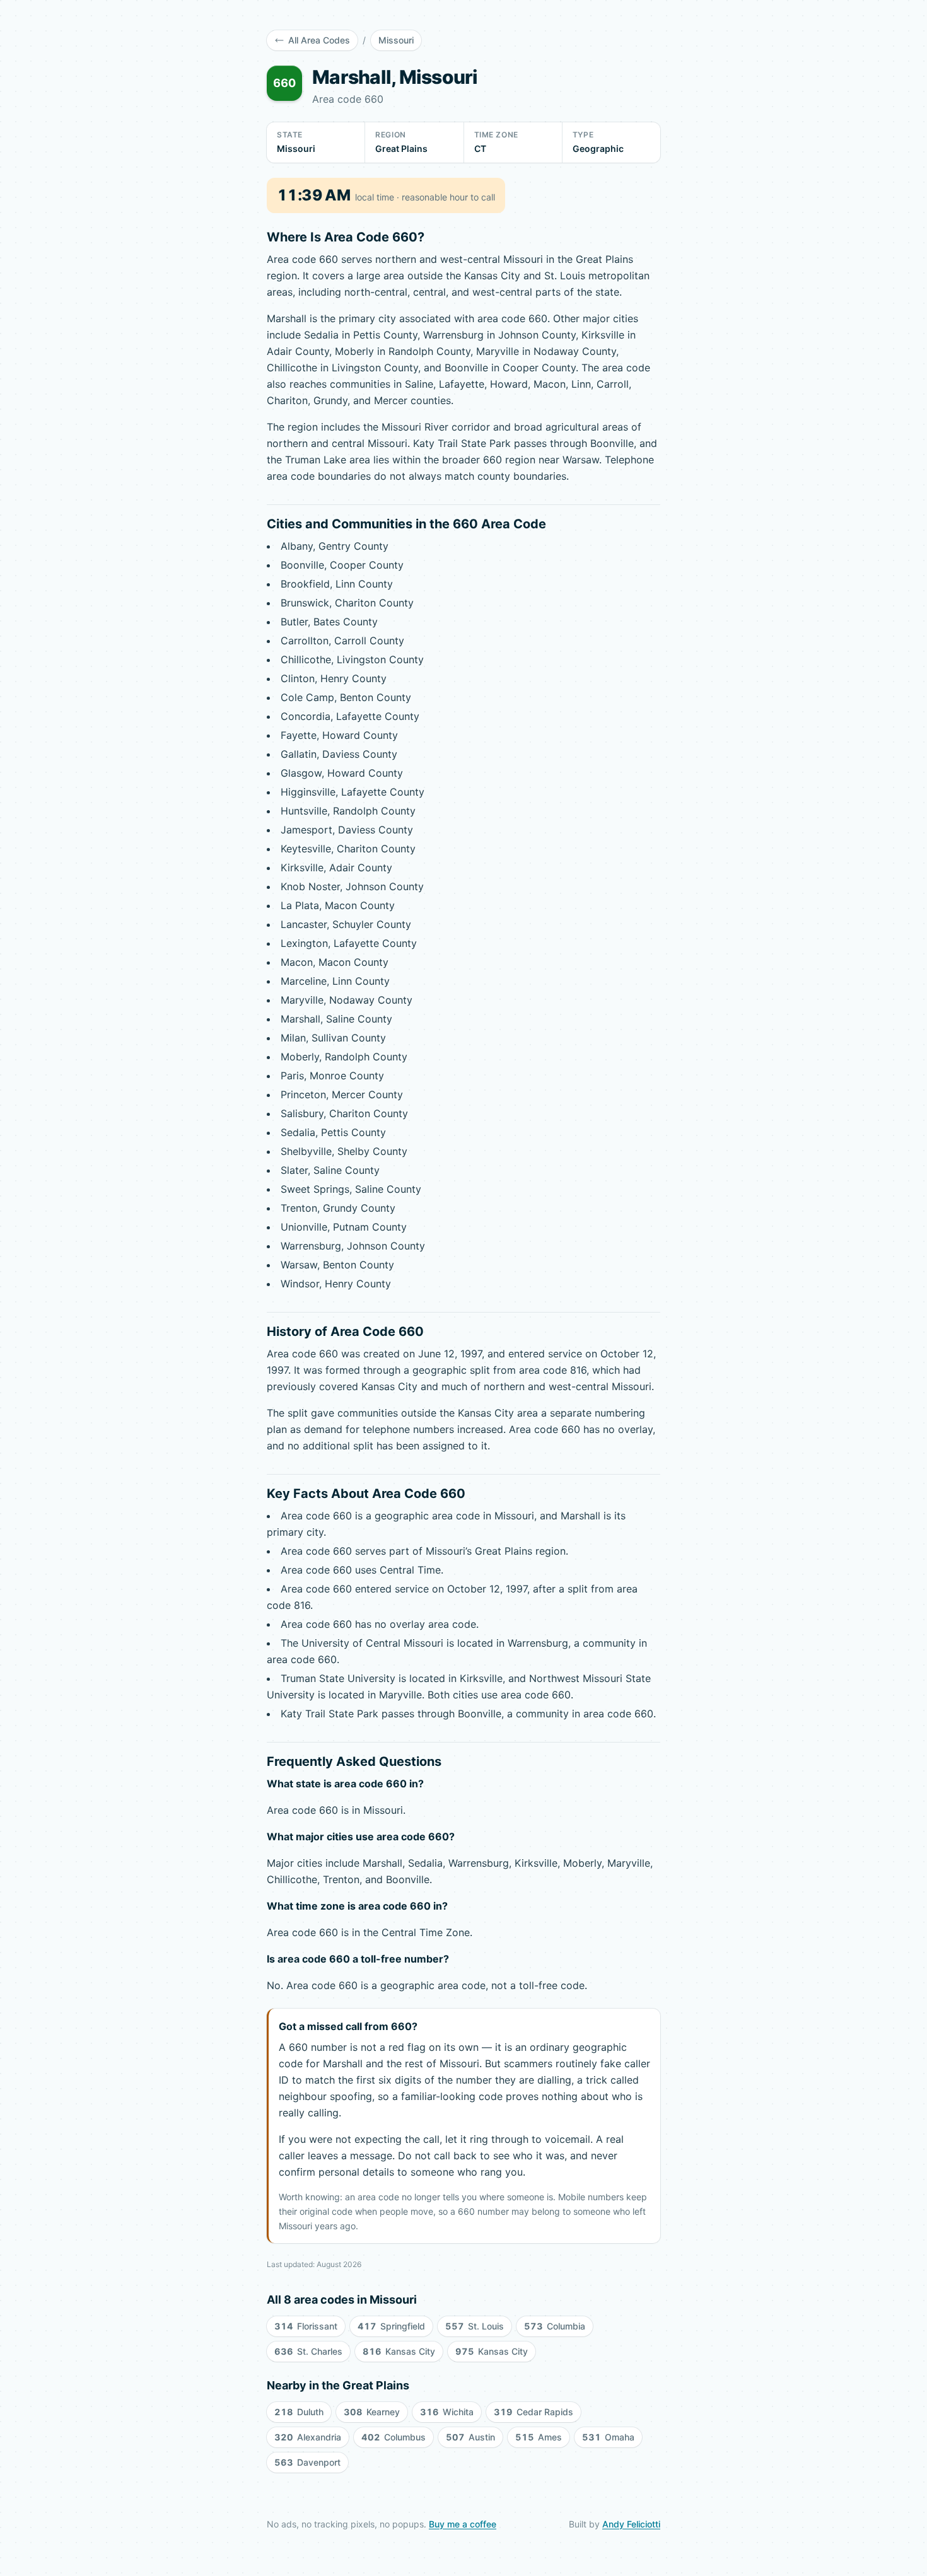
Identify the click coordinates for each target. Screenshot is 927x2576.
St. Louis (475, 2326)
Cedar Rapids (533, 2412)
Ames (539, 2437)
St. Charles (308, 2351)
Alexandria (308, 2437)
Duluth (299, 2412)
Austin (470, 2437)
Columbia (555, 2326)
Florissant (306, 2326)
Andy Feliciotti (631, 2524)
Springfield (391, 2326)
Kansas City (399, 2351)
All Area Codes (319, 40)
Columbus (394, 2437)
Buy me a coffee (463, 2524)
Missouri (396, 40)
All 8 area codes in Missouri (342, 2300)
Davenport (307, 2462)
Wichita (447, 2412)
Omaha (608, 2437)
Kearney (372, 2412)
